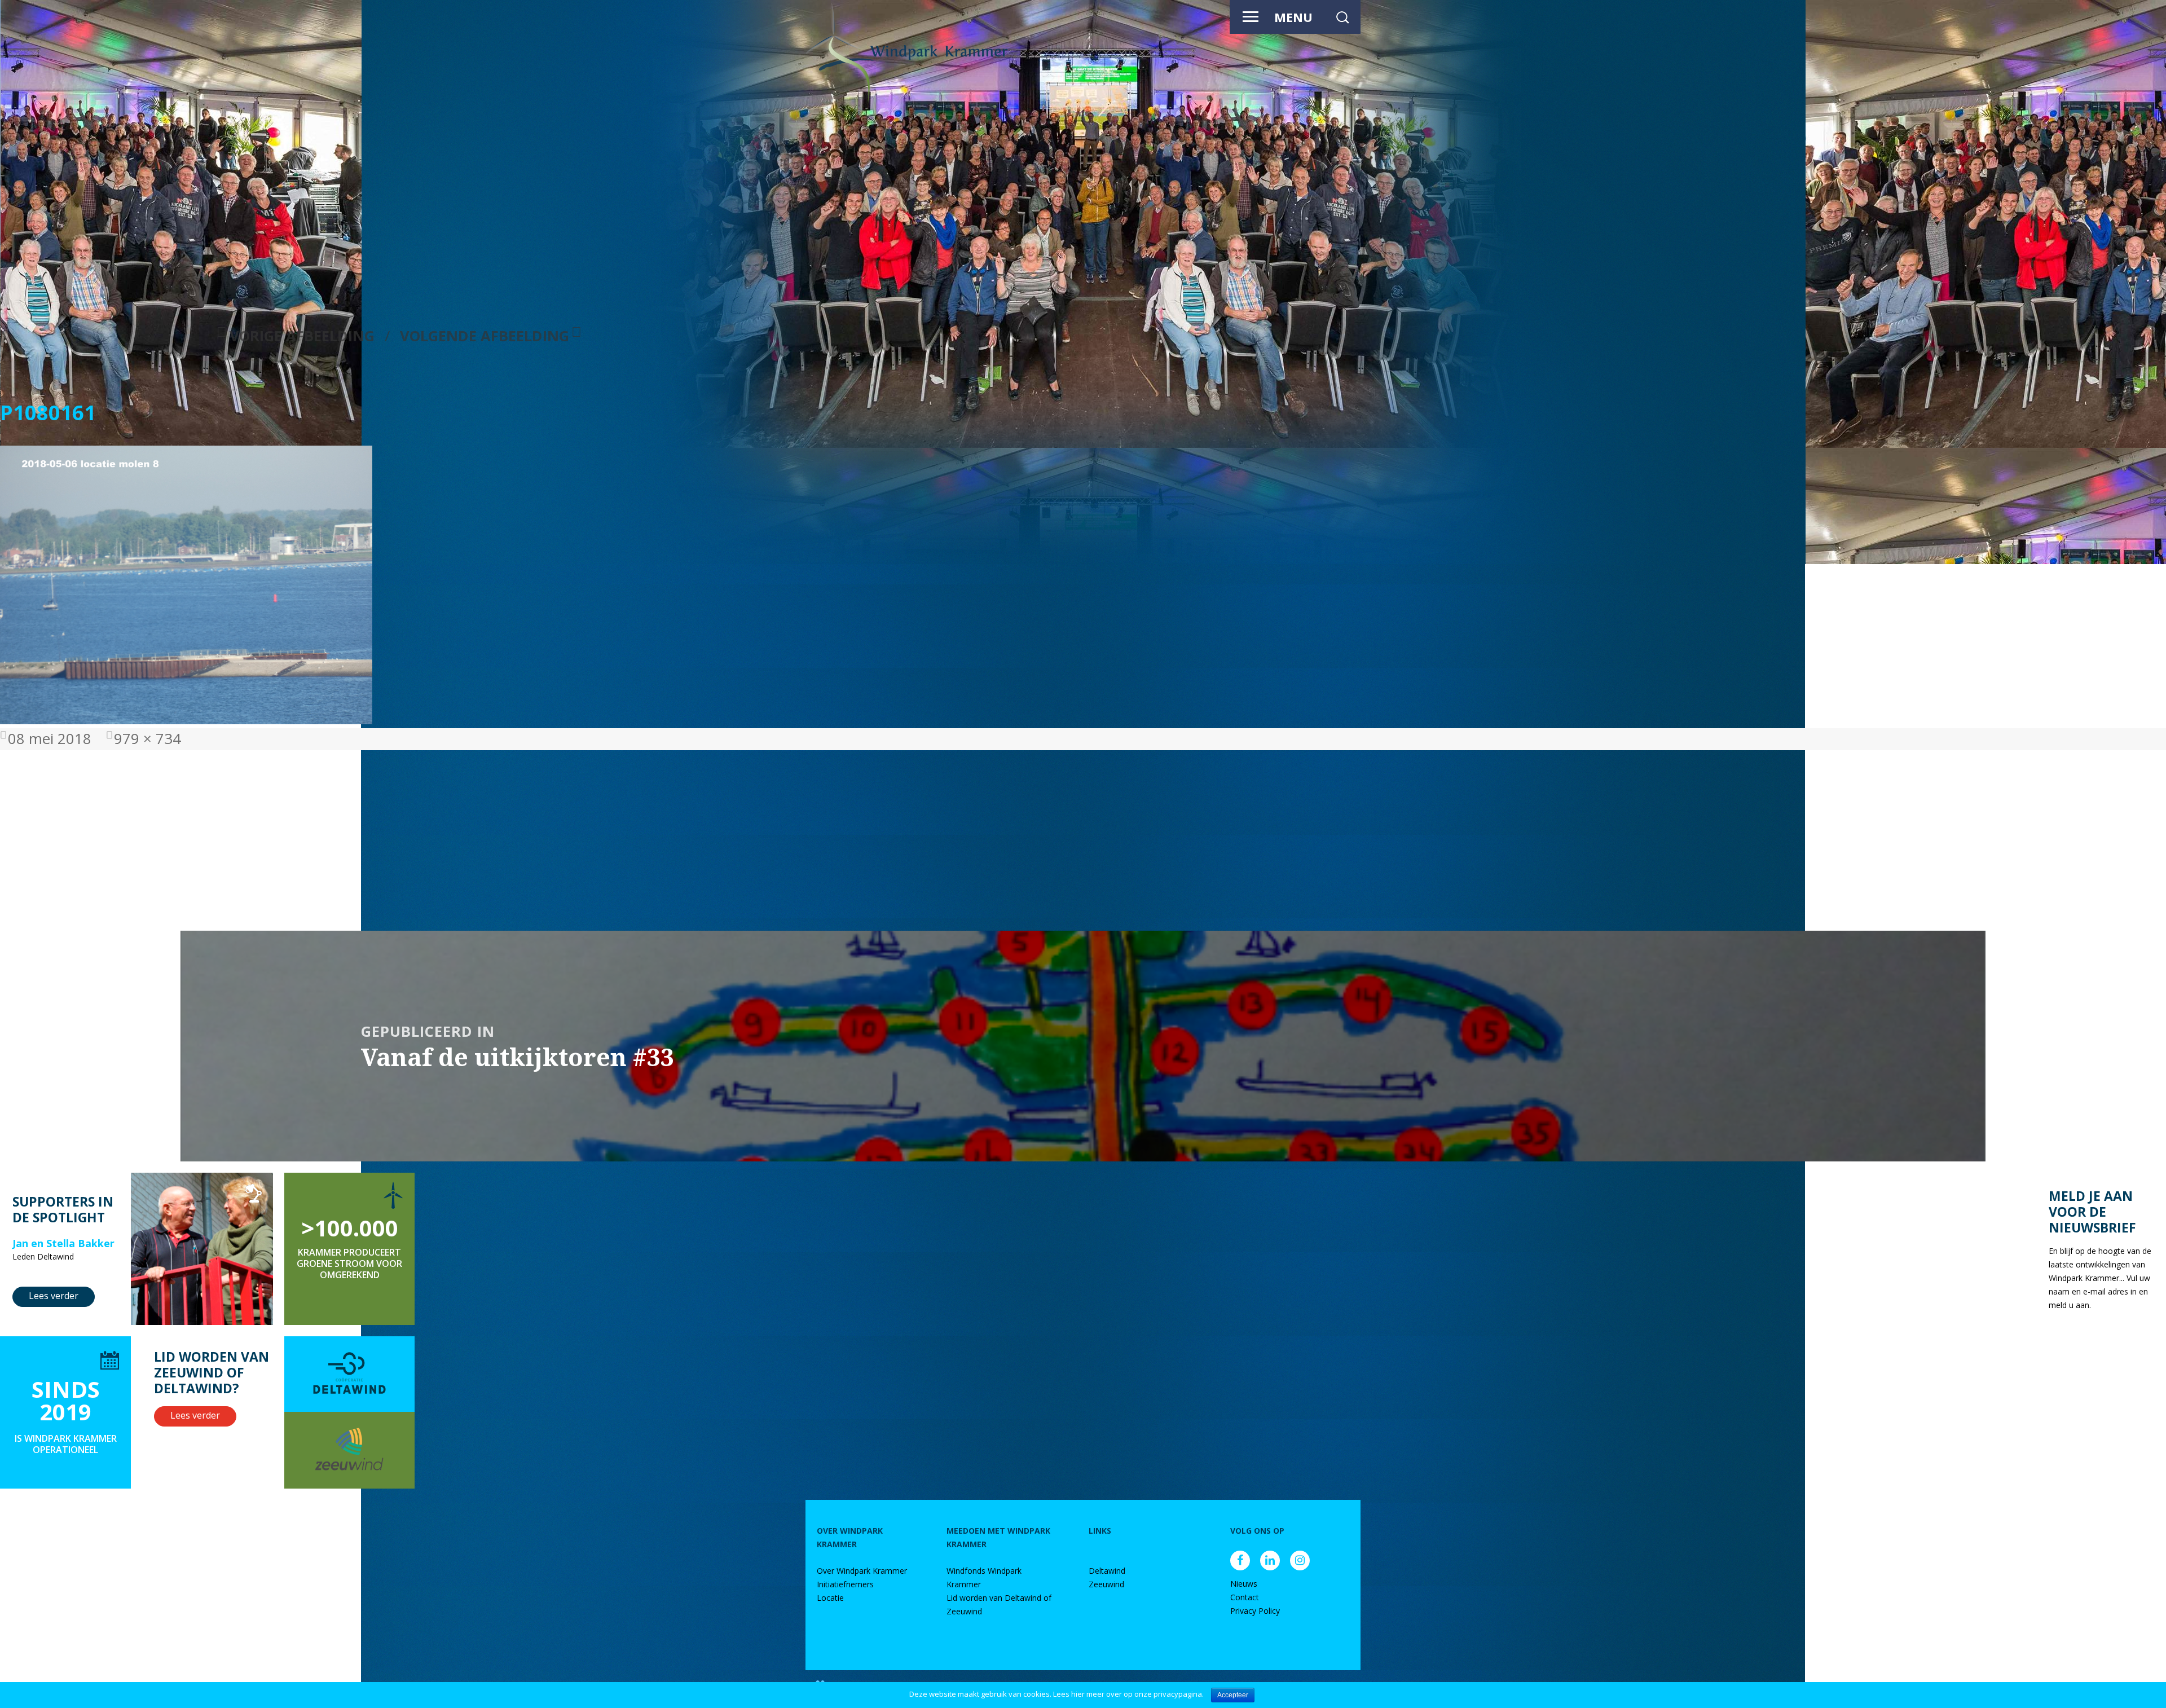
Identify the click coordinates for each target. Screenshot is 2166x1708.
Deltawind (1107, 1571)
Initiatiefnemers (845, 1584)
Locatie (830, 1598)
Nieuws (1244, 1584)
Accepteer (1233, 1695)
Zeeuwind (1106, 1584)
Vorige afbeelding (302, 336)
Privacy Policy (1255, 1611)
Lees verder (54, 1296)
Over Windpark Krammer (862, 1571)
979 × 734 (148, 739)
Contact (1245, 1597)
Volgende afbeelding (485, 336)
